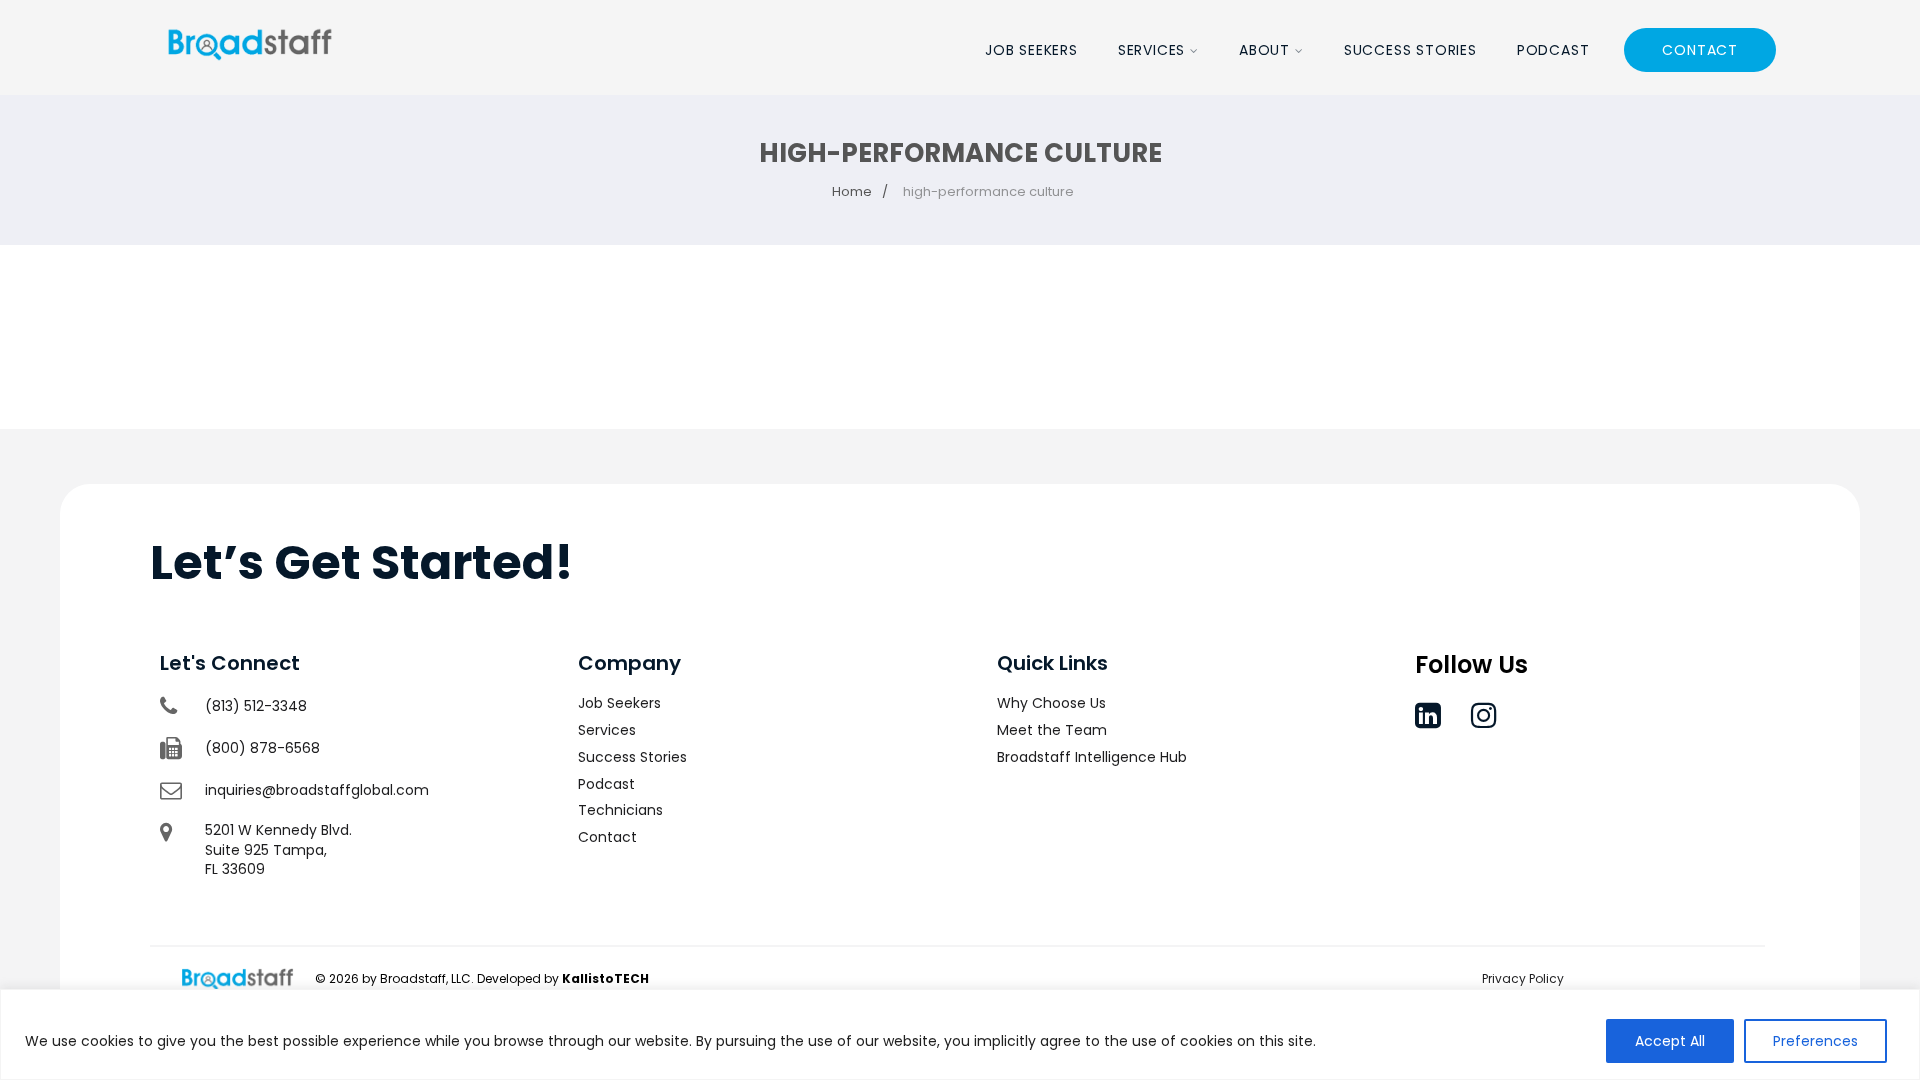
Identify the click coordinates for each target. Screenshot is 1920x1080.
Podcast (1553, 50)
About (1264, 50)
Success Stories (1410, 50)
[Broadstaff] (250, 82)
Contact (1700, 50)
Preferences (1815, 1041)
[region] (960, 1034)
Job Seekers (1031, 50)
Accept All (1670, 1041)
